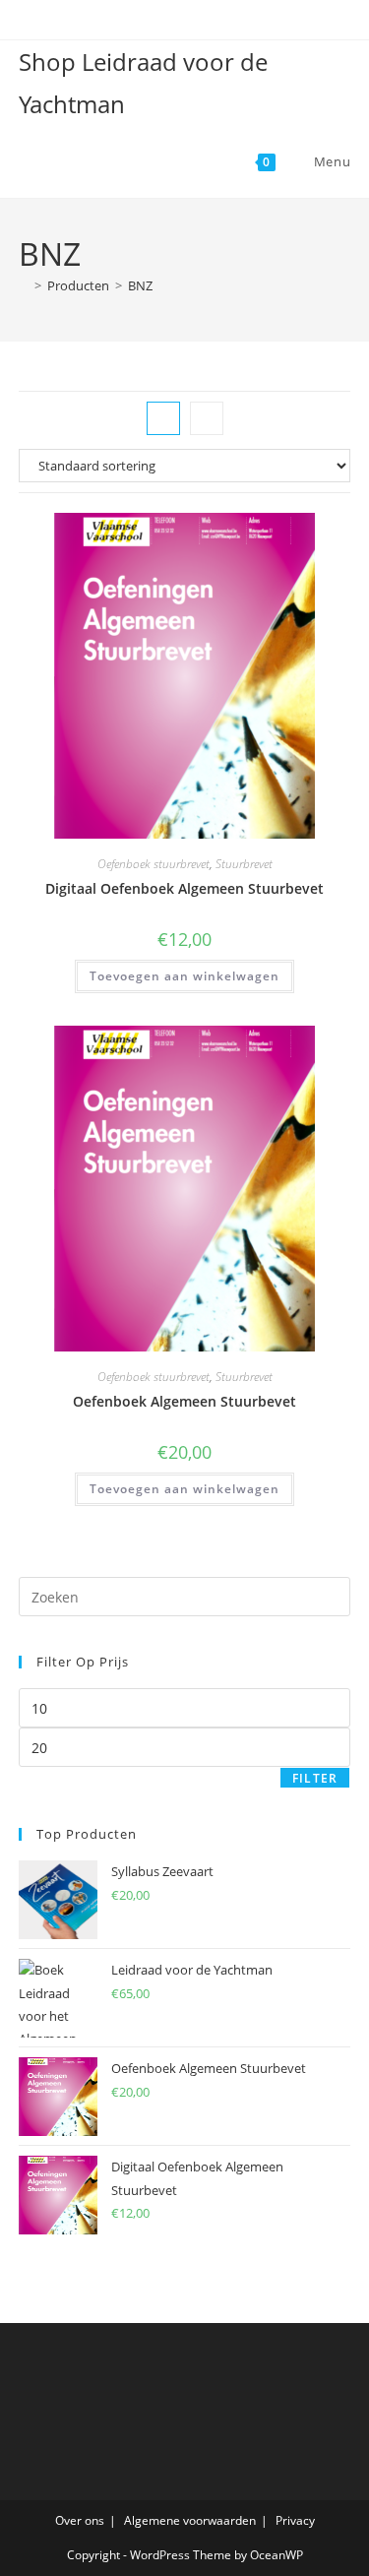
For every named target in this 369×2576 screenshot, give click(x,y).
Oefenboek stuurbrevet (154, 864)
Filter (315, 1778)
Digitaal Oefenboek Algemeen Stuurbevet (184, 888)
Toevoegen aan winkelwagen (184, 976)
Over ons (80, 2520)
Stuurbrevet (244, 864)
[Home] (24, 285)
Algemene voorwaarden (190, 2520)
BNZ (140, 285)
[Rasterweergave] (163, 418)
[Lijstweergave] (207, 418)
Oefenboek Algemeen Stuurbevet (184, 1401)
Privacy (295, 2520)
